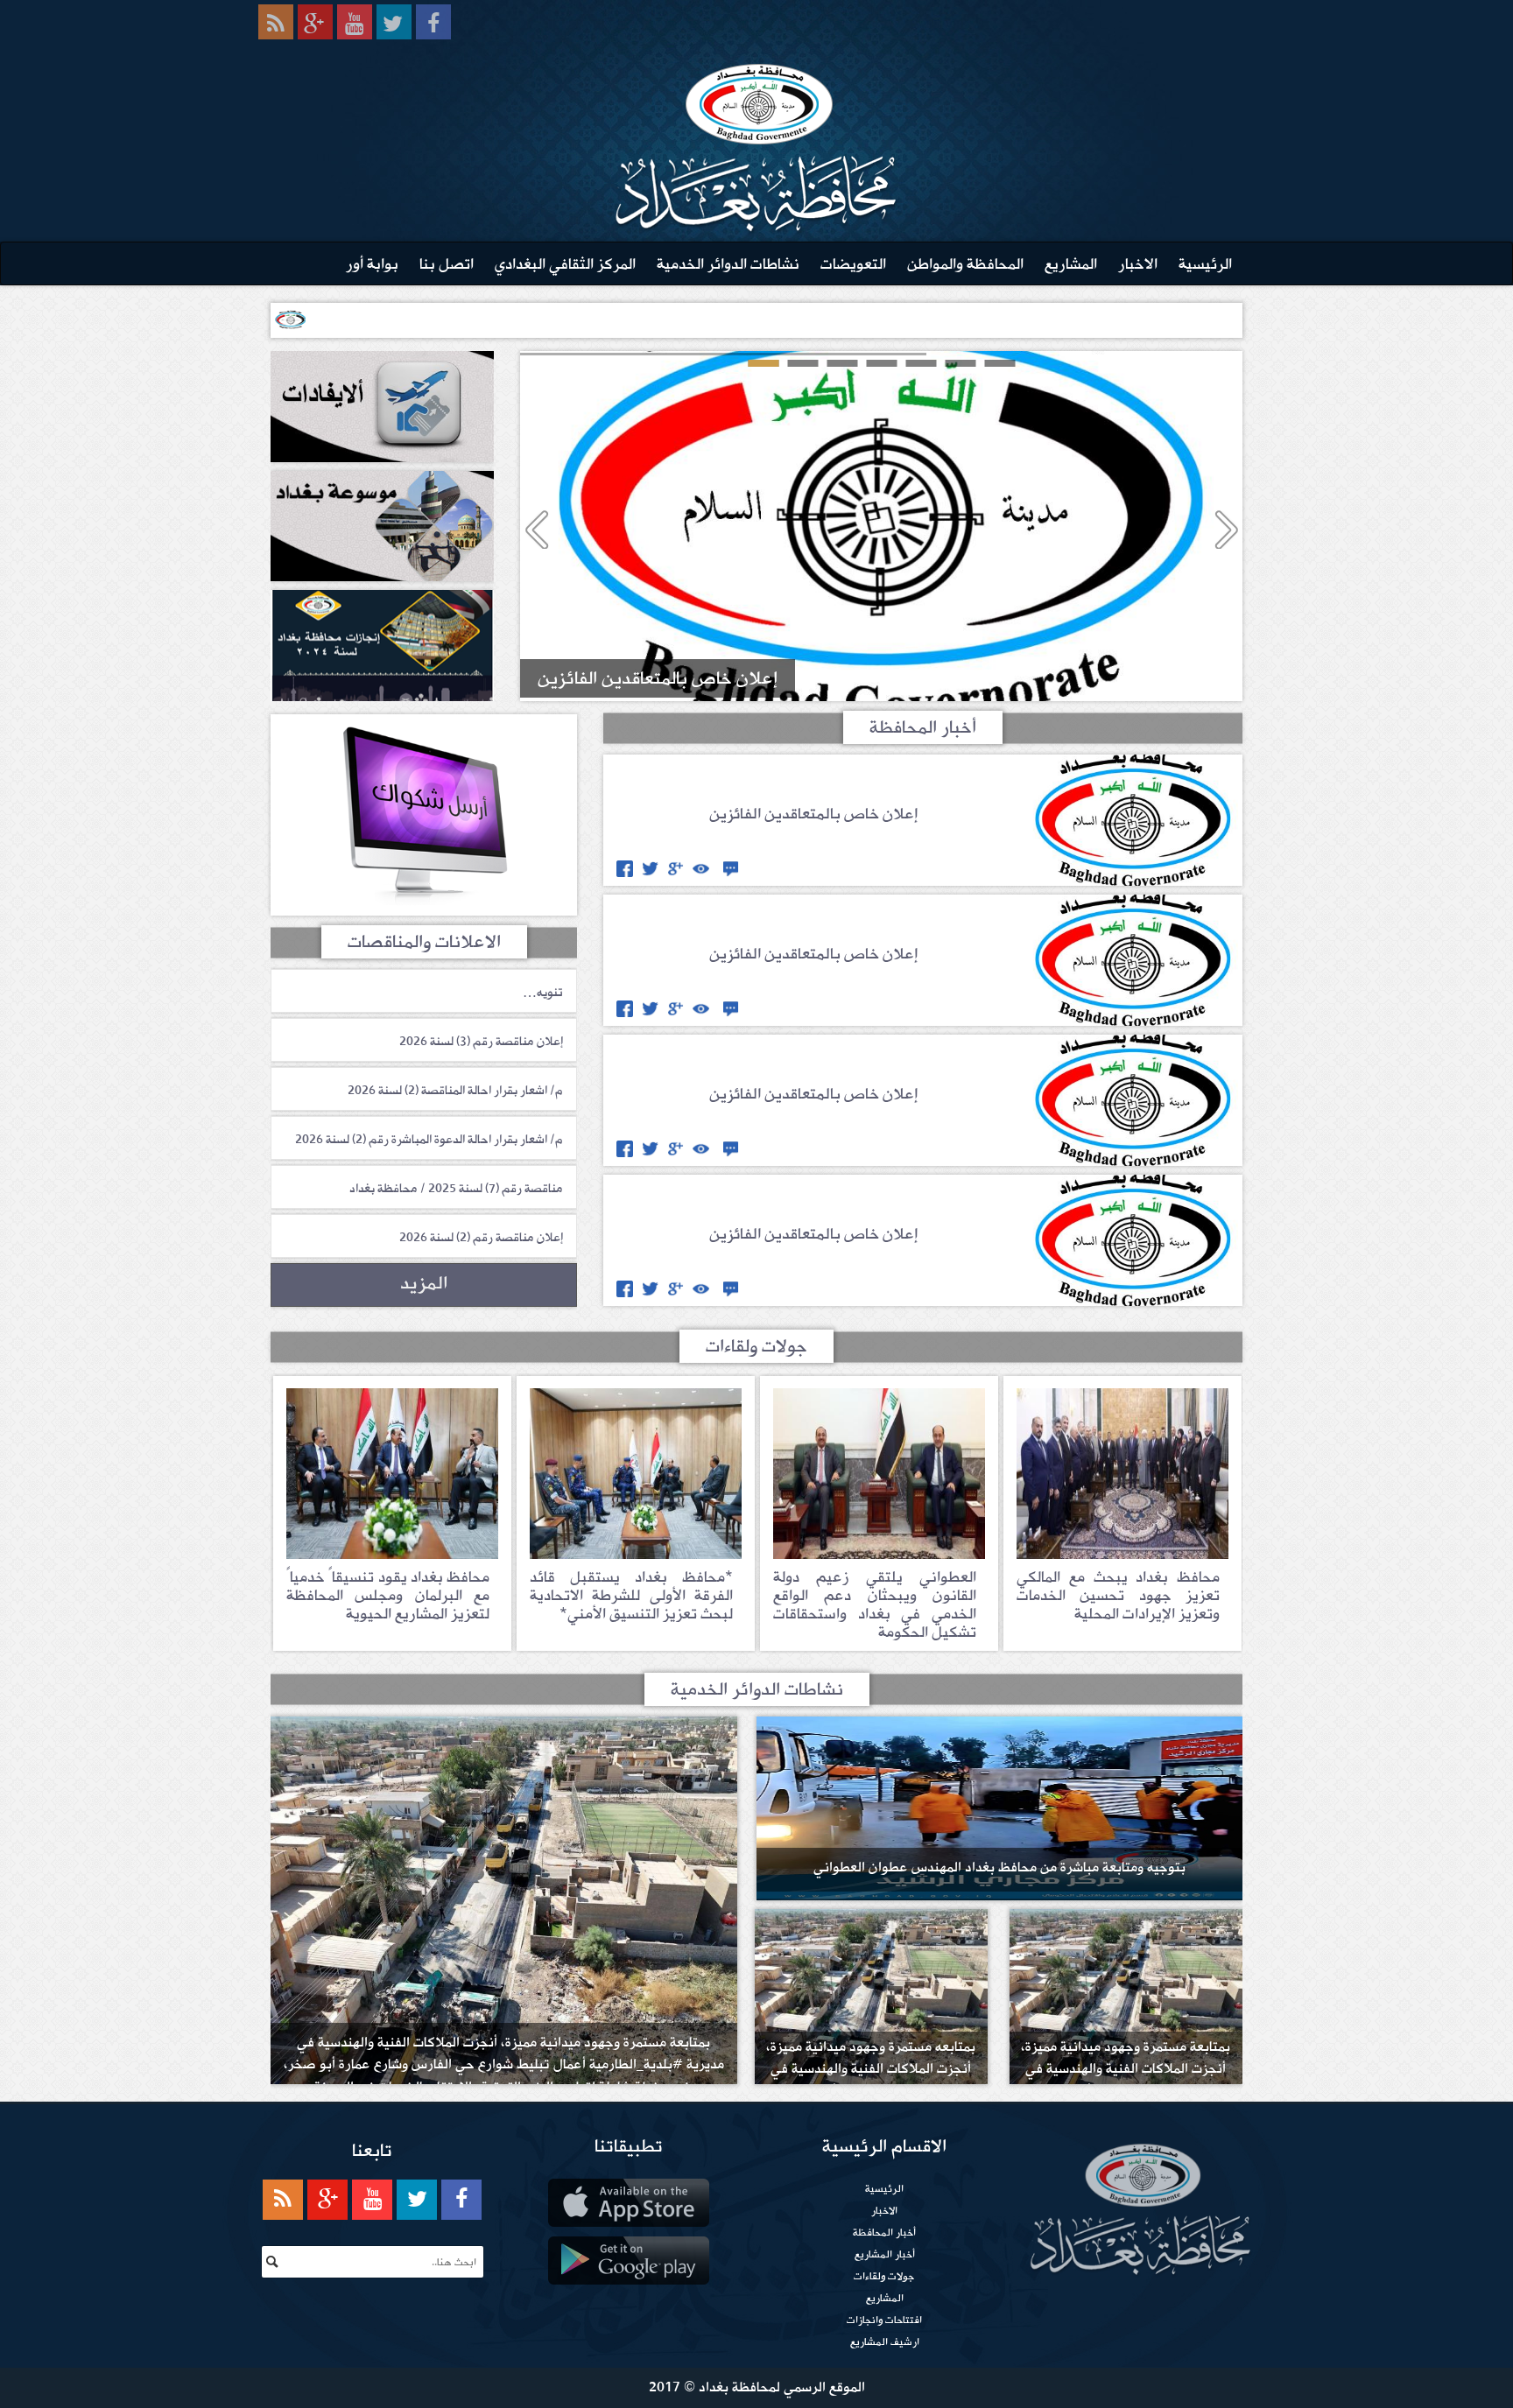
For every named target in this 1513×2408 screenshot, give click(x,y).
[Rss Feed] (276, 22)
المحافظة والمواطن (965, 264)
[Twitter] (394, 22)
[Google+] (315, 22)
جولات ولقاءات (884, 2276)
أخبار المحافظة (884, 2232)
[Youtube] (355, 22)
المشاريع (1071, 264)
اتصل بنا (447, 264)
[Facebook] (433, 22)
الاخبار (1138, 264)
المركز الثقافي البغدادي (565, 264)
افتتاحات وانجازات (884, 2320)
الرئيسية (1205, 264)
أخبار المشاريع (885, 2254)
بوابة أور (372, 264)
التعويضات (853, 264)
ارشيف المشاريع (885, 2341)
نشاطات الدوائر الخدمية (728, 264)
